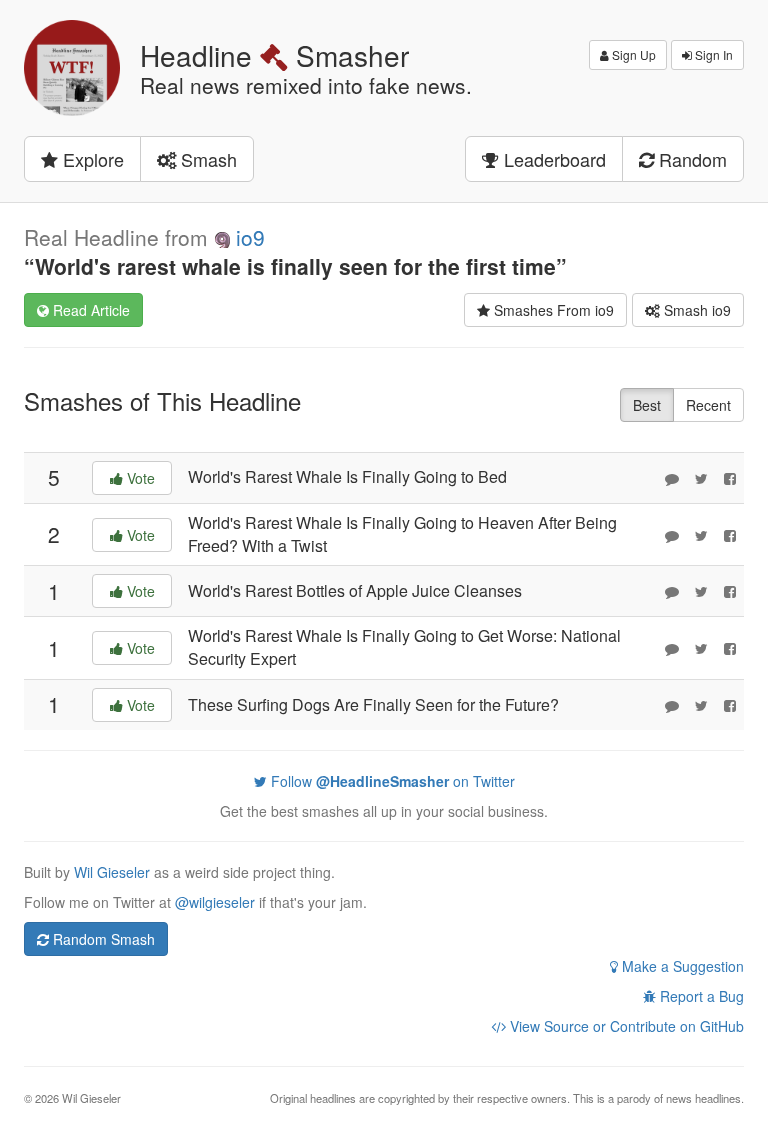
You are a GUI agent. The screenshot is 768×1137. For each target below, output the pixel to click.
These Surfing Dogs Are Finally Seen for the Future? (373, 704)
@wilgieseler (215, 902)
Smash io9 (695, 310)
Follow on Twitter (391, 781)
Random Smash (102, 939)
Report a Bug (700, 996)
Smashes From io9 (552, 310)
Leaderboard (552, 159)
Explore (91, 159)
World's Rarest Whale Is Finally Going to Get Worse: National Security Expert (404, 647)
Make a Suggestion (681, 966)
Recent (708, 405)
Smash (206, 159)
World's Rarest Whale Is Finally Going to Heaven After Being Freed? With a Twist (402, 534)
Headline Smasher (274, 55)
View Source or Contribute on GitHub (625, 1026)
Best (647, 405)
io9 (250, 237)
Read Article (89, 310)
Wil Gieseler (114, 872)
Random (690, 159)
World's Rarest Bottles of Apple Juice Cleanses (355, 590)
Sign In (712, 54)
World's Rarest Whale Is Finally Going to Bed (347, 476)
